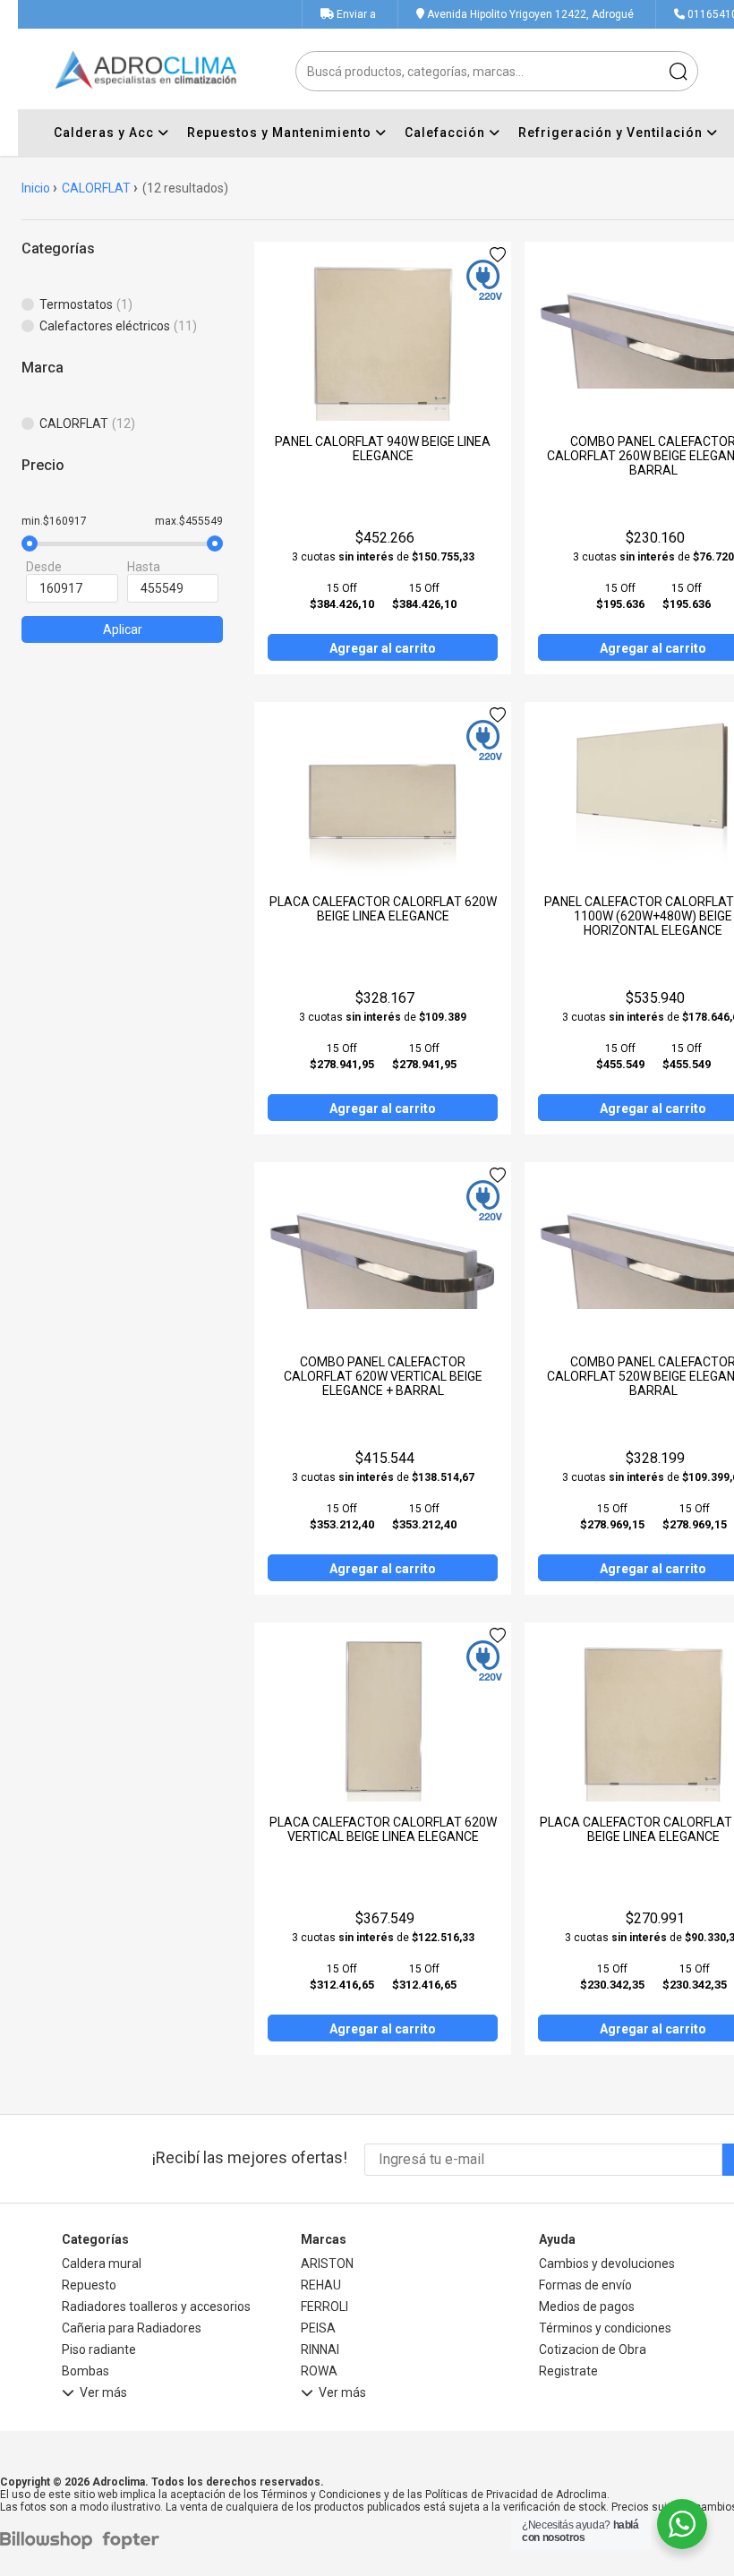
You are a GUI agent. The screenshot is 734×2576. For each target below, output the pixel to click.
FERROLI (324, 2306)
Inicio (36, 188)
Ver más (103, 2393)
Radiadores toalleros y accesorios (156, 2306)
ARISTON (327, 2264)
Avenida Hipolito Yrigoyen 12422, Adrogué (529, 14)
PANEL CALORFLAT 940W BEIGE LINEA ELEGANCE (383, 449)
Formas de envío (585, 2285)
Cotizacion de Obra (593, 2349)
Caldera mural (102, 2264)
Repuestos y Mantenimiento (281, 133)
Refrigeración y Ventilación (612, 133)
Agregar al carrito (383, 648)
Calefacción (447, 133)
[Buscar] (678, 71)
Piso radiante (99, 2349)
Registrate (568, 2371)
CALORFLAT (96, 188)
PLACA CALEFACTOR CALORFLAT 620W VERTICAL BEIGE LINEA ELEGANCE (383, 1829)
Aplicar (123, 629)
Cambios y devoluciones (607, 2264)
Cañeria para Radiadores (132, 2328)
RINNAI (320, 2349)
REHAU (321, 2285)
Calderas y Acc (106, 133)
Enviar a (356, 14)
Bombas (85, 2371)
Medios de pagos (587, 2306)
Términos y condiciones (605, 2328)
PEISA (318, 2328)
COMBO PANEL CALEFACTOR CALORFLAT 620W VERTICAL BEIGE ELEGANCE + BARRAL (383, 1376)
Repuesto (89, 2285)
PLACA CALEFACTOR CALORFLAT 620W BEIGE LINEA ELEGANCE (383, 909)
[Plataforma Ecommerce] (51, 2541)
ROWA (319, 2371)
